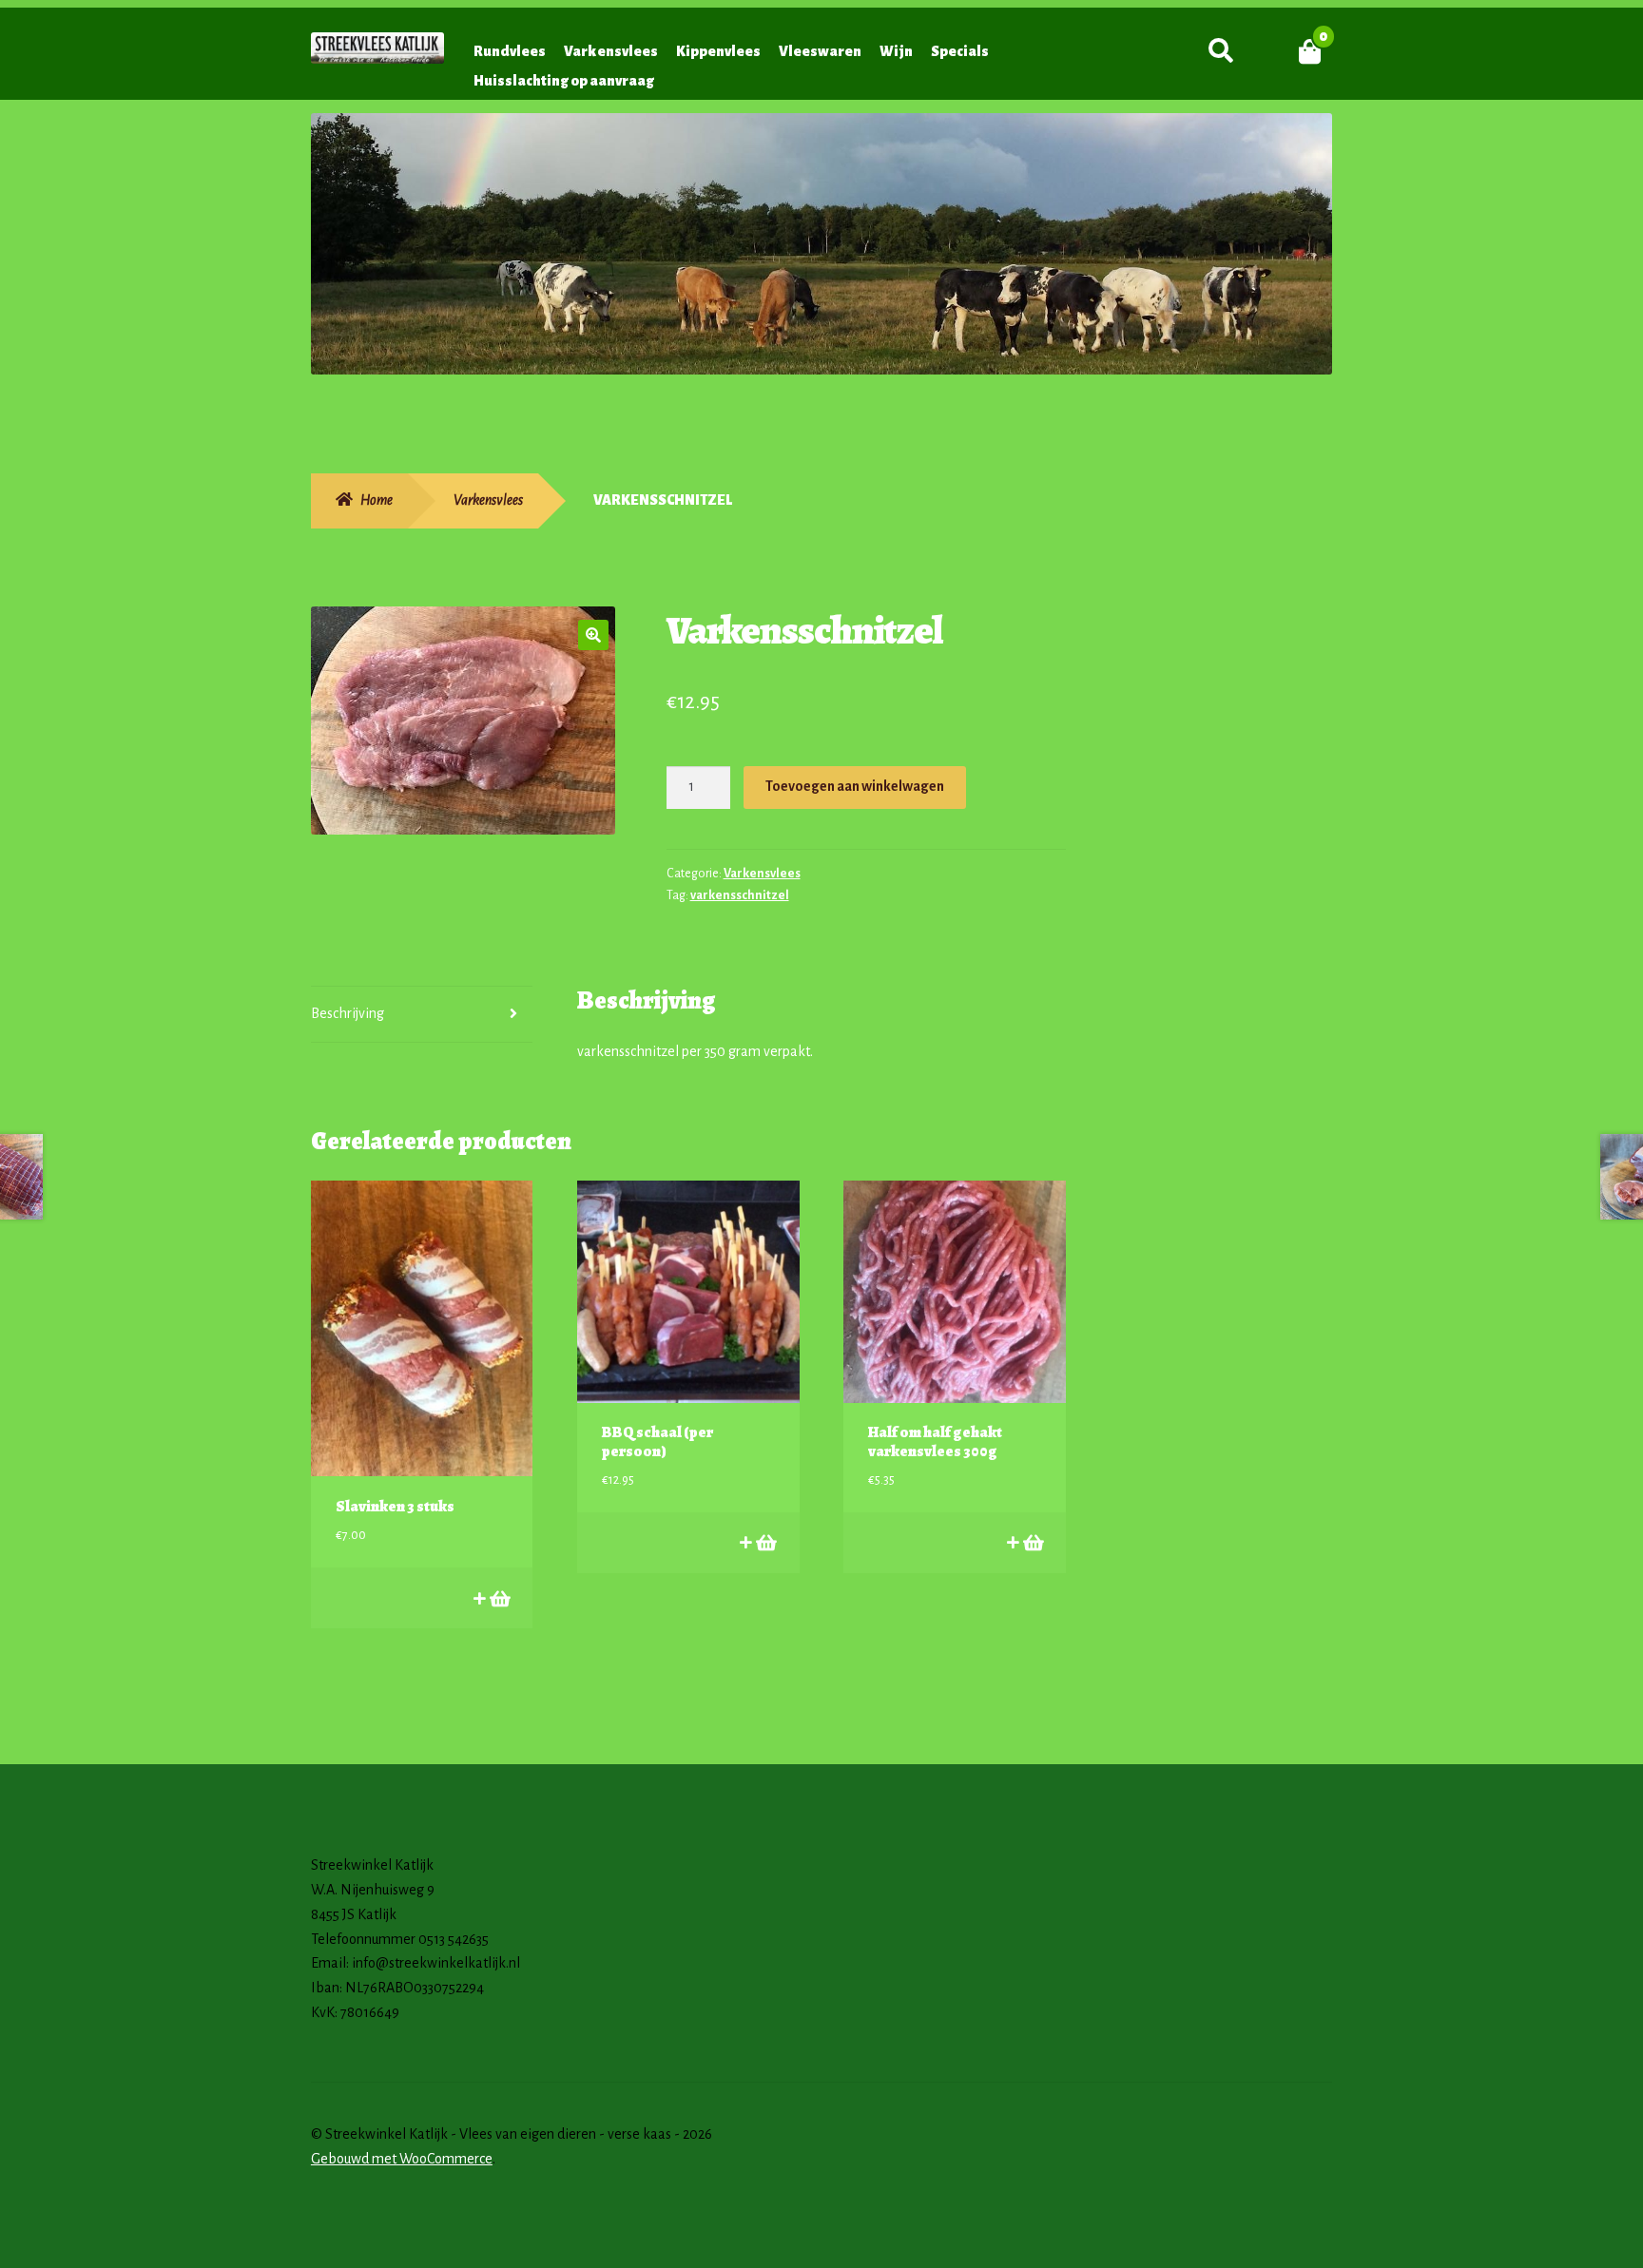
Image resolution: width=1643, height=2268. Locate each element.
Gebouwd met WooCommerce (402, 2159)
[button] (593, 635)
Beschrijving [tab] (348, 1013)
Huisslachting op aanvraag (564, 81)
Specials (960, 51)
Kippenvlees (718, 51)
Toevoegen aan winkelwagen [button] (499, 1598)
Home (377, 500)
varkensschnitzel (740, 895)
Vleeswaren (820, 51)
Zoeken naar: (1220, 51)
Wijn (896, 51)
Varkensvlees (611, 51)
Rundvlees (510, 51)
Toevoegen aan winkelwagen (855, 786)
